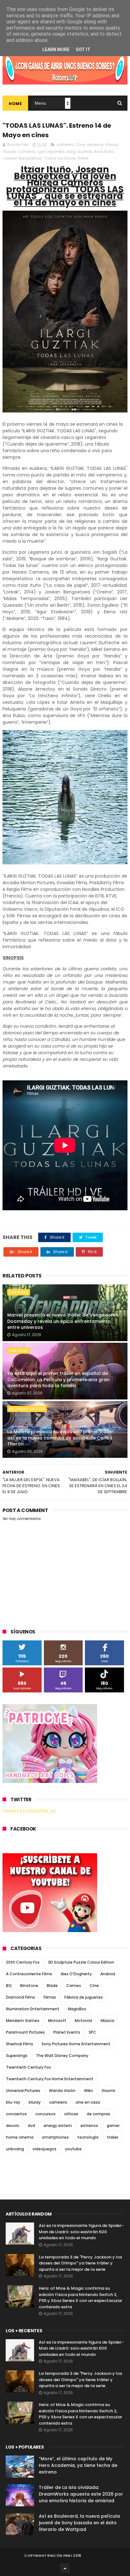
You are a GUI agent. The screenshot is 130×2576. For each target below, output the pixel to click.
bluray (35, 2102)
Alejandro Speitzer (27, 1409)
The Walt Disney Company (62, 2056)
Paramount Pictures (25, 2032)
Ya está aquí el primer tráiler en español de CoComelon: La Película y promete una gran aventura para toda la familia (58, 1379)
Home (15, 104)
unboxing (15, 2149)
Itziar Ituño (104, 152)
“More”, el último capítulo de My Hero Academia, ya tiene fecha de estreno (78, 2465)
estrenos (95, 145)
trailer (113, 2137)
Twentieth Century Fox (28, 2067)
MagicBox (77, 2009)
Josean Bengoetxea (22, 158)
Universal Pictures (23, 2091)
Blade (52, 1986)
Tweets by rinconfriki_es (29, 1811)
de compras (98, 2114)
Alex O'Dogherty (76, 1974)
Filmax (112, 145)
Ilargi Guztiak (79, 152)
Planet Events (67, 2032)
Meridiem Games (23, 2021)
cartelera (65, 145)
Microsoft (57, 2021)
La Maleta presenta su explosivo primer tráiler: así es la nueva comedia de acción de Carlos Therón (61, 1438)
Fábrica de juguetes (84, 1997)
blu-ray (13, 2102)
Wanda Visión (62, 2091)
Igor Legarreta (51, 152)
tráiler (83, 158)
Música (107, 2021)
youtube (73, 2149)
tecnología (88, 2137)
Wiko (89, 2091)
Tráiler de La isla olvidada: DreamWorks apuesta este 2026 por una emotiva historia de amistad (81, 2494)
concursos (45, 2114)
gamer (113, 2126)
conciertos (16, 2114)
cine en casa (88, 2102)
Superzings (17, 2056)
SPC (92, 2032)
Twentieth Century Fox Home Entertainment (50, 2079)
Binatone (29, 1986)
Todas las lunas (60, 158)
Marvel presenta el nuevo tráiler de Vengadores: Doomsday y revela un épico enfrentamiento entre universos (63, 1321)
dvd (31, 2126)
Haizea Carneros (19, 152)
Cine (80, 145)
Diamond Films (21, 1997)
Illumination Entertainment (33, 2009)
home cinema (20, 2137)
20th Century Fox (23, 1962)
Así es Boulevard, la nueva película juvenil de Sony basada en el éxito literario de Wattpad (79, 2523)
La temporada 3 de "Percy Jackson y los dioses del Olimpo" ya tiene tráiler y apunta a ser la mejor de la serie (80, 2263)
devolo (13, 2126)
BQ (9, 1986)
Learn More (56, 50)
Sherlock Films (20, 2044)
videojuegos (44, 2149)
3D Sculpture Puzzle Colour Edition (81, 1962)
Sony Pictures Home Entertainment (76, 2044)
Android (108, 1974)
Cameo (74, 1986)
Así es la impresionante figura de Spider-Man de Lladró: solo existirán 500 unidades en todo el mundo (81, 2232)
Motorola (83, 2021)
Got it (83, 50)
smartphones (55, 2137)
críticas (71, 2114)
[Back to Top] (65, 2568)
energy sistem (58, 2126)
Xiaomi (108, 2091)
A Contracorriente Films (29, 1974)
